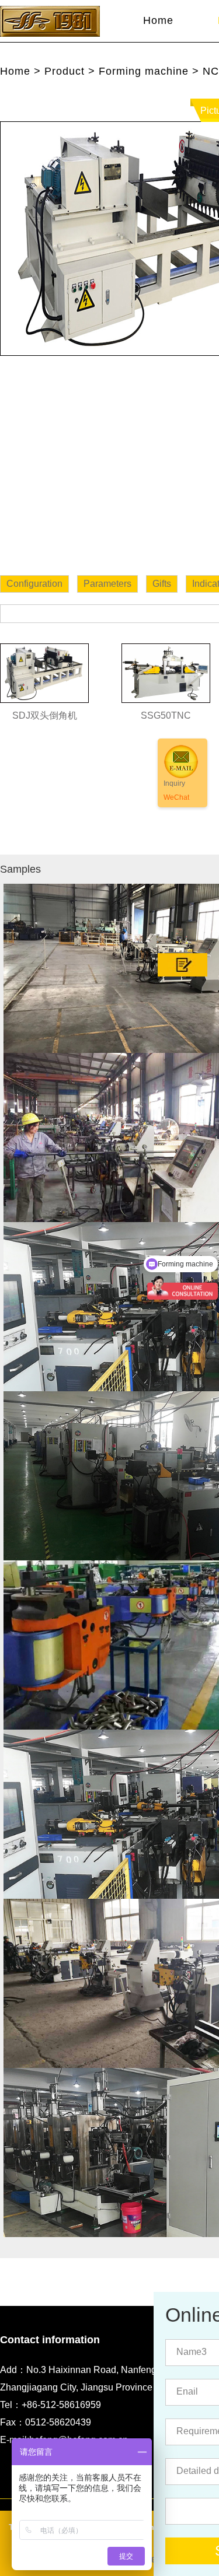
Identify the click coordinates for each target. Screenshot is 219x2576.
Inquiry (174, 783)
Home (158, 20)
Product (65, 71)
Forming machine (144, 71)
